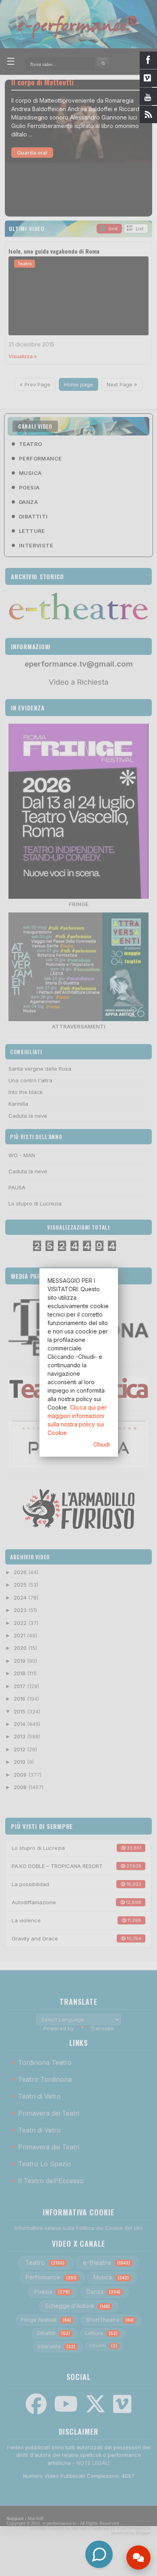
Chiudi (102, 1444)
